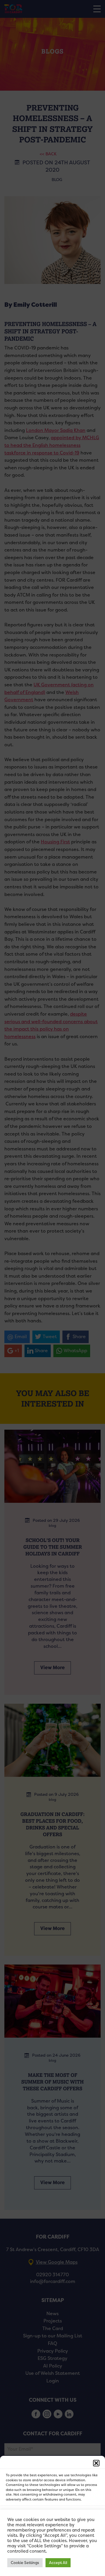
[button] (96, 2463)
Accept (53, 2516)
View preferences (53, 2549)
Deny (53, 2533)
